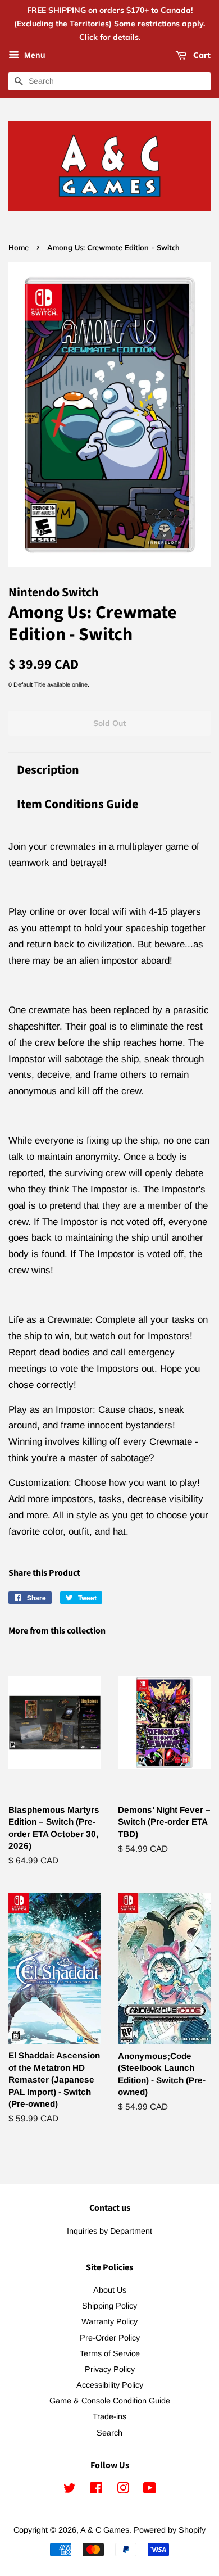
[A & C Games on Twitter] (70, 2490)
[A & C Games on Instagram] (123, 2490)
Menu (34, 56)
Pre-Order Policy (110, 2338)
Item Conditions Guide (77, 804)
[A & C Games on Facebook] (96, 2490)
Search (109, 2433)
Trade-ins (109, 2416)
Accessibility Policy (110, 2385)
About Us (110, 2290)
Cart (201, 56)
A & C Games (105, 2530)
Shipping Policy (109, 2306)
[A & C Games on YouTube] (150, 2490)
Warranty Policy (109, 2321)
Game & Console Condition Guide (110, 2401)
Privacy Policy (110, 2369)
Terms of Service (110, 2353)
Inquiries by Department (109, 2231)
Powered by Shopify (170, 2530)
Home (19, 247)
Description (48, 770)
